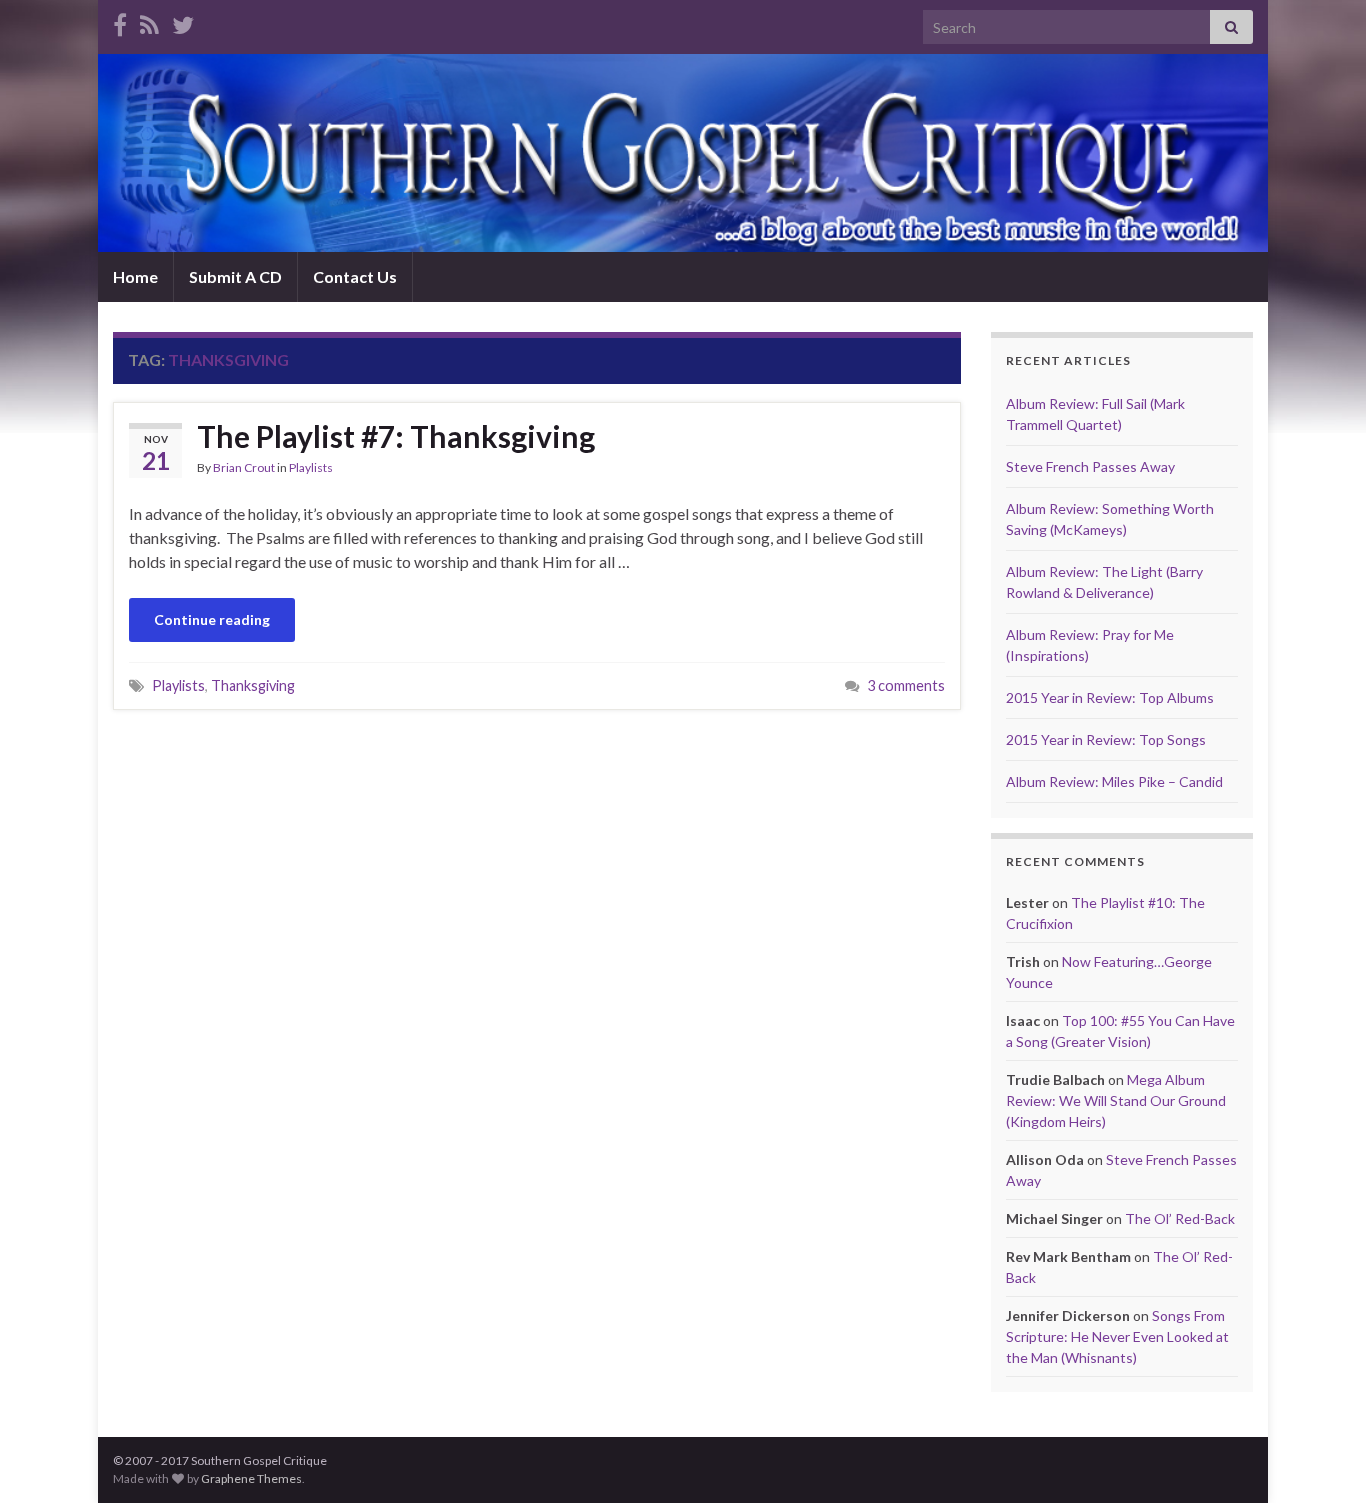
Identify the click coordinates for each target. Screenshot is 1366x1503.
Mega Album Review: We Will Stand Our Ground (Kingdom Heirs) (1116, 1100)
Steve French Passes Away (1090, 466)
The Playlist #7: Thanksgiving (396, 436)
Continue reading (212, 619)
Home (135, 276)
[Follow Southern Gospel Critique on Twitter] (183, 21)
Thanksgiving (253, 685)
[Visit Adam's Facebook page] (120, 21)
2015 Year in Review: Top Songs (1106, 739)
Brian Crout (244, 467)
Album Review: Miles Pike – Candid (1114, 781)
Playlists (311, 467)
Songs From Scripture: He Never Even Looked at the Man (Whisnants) (1117, 1336)
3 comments (906, 685)
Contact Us (355, 276)
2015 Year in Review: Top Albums (1110, 697)
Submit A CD (235, 276)
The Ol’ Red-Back (1180, 1218)
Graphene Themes (251, 1478)
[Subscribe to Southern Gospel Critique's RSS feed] (149, 21)
